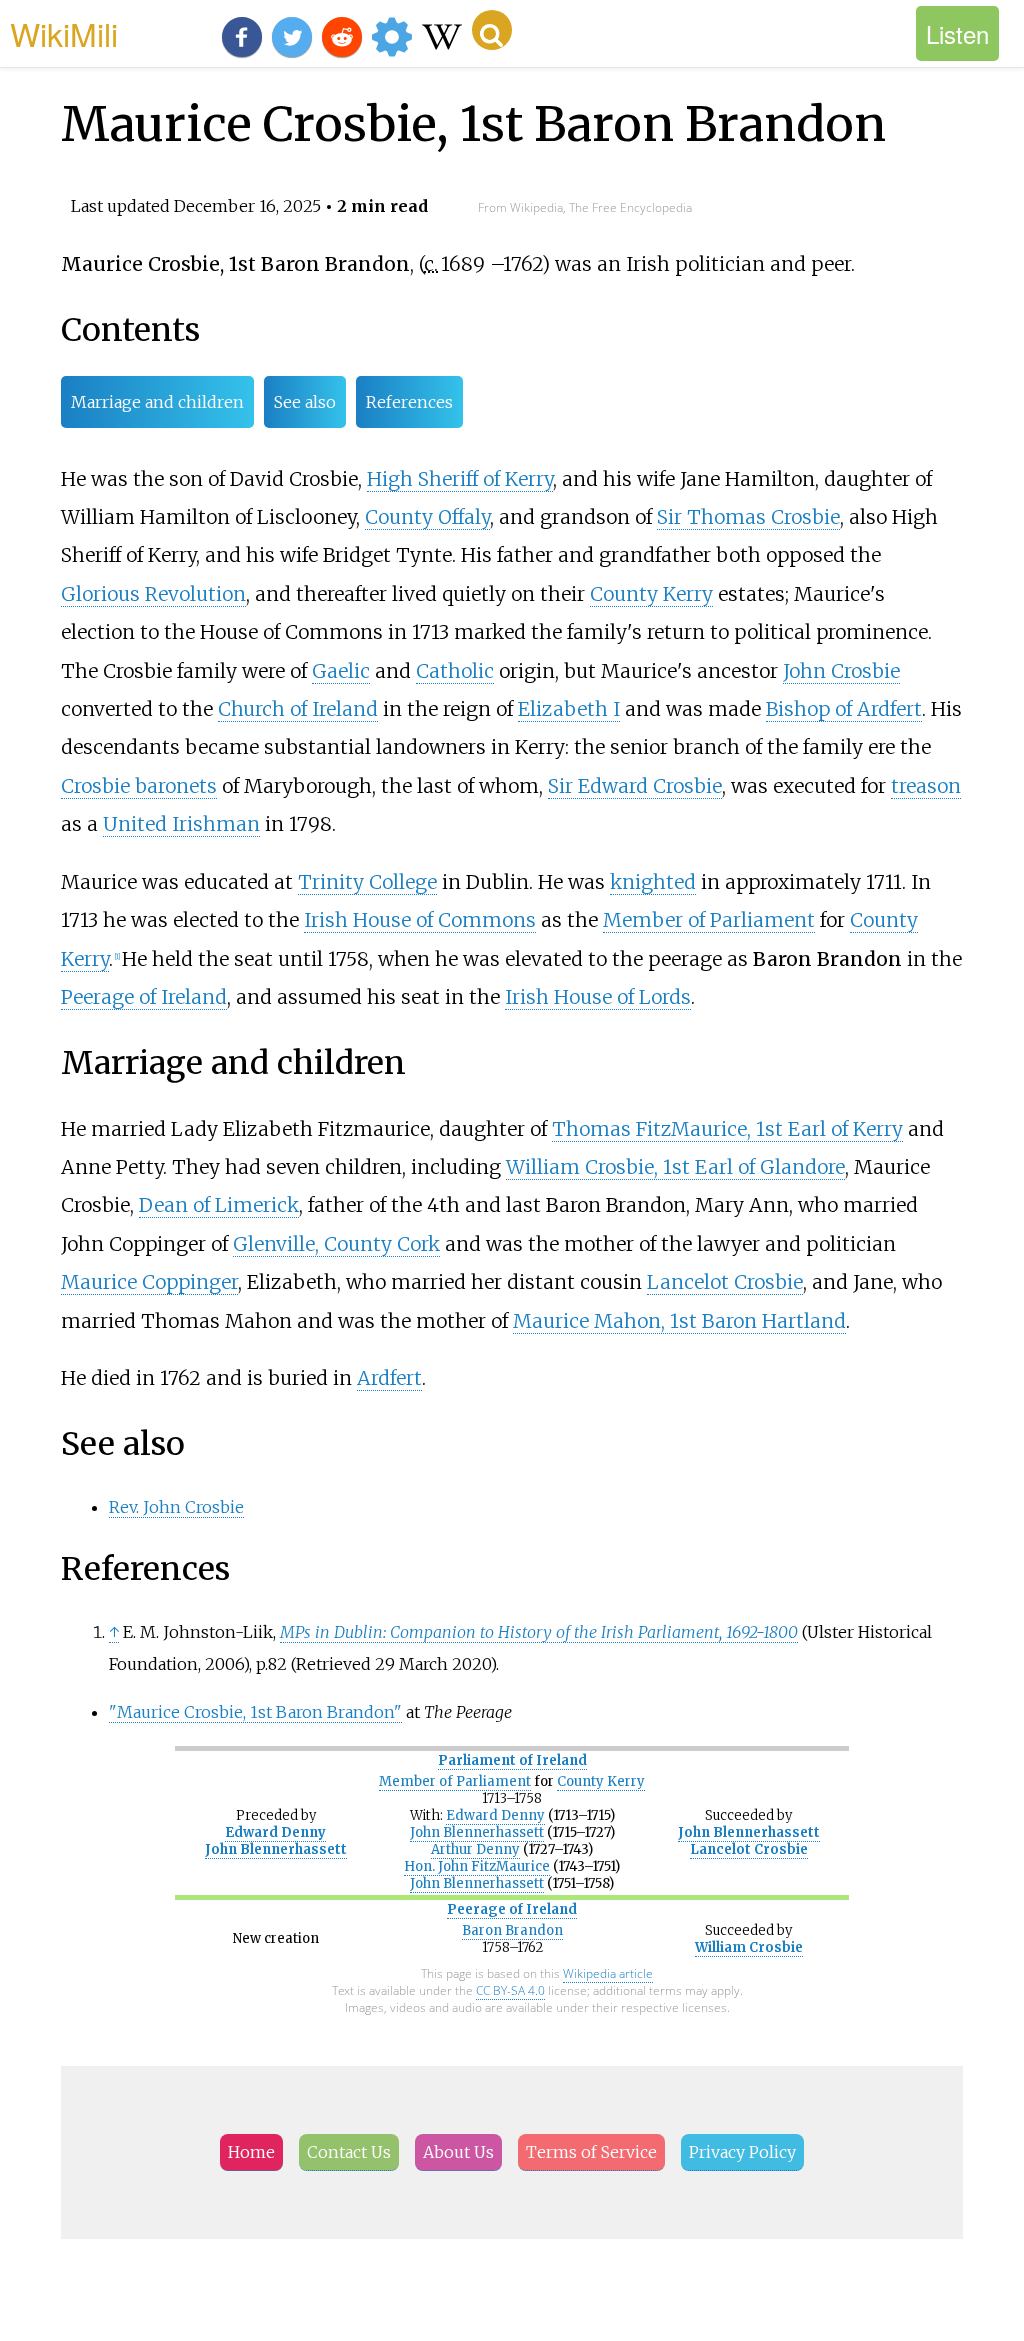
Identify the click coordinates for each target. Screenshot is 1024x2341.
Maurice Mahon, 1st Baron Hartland (679, 1321)
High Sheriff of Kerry (460, 479)
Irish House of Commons (420, 920)
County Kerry (651, 594)
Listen (957, 33)
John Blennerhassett (276, 1849)
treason (926, 786)
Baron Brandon (512, 1930)
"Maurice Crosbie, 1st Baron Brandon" (255, 1712)
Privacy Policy (742, 2152)
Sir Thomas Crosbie (748, 517)
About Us (458, 2152)
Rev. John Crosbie (176, 1507)
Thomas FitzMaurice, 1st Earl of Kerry (727, 1129)
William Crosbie (749, 1947)
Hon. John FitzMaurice (477, 1866)
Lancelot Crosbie (725, 1282)
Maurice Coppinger (149, 1282)
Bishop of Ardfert (844, 709)
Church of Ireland (298, 709)
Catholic (455, 671)
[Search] (492, 30)
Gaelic (341, 671)
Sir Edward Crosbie (635, 786)
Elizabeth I (569, 709)
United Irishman (181, 824)
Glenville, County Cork (336, 1244)
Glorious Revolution (153, 594)
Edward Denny (275, 1832)
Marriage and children (157, 402)
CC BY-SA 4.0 (510, 1990)
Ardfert (389, 1378)
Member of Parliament (709, 920)
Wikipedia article (608, 1973)
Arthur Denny (475, 1849)
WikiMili (64, 33)
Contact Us (349, 2152)
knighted (653, 882)
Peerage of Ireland (144, 997)
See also (305, 402)
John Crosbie (841, 671)
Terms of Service (591, 2152)
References (409, 402)
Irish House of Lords (598, 997)
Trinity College (367, 882)
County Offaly (427, 517)
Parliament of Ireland (512, 1760)
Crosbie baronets (139, 786)
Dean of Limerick (219, 1205)
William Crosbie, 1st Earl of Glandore (675, 1167)
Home (251, 2152)
